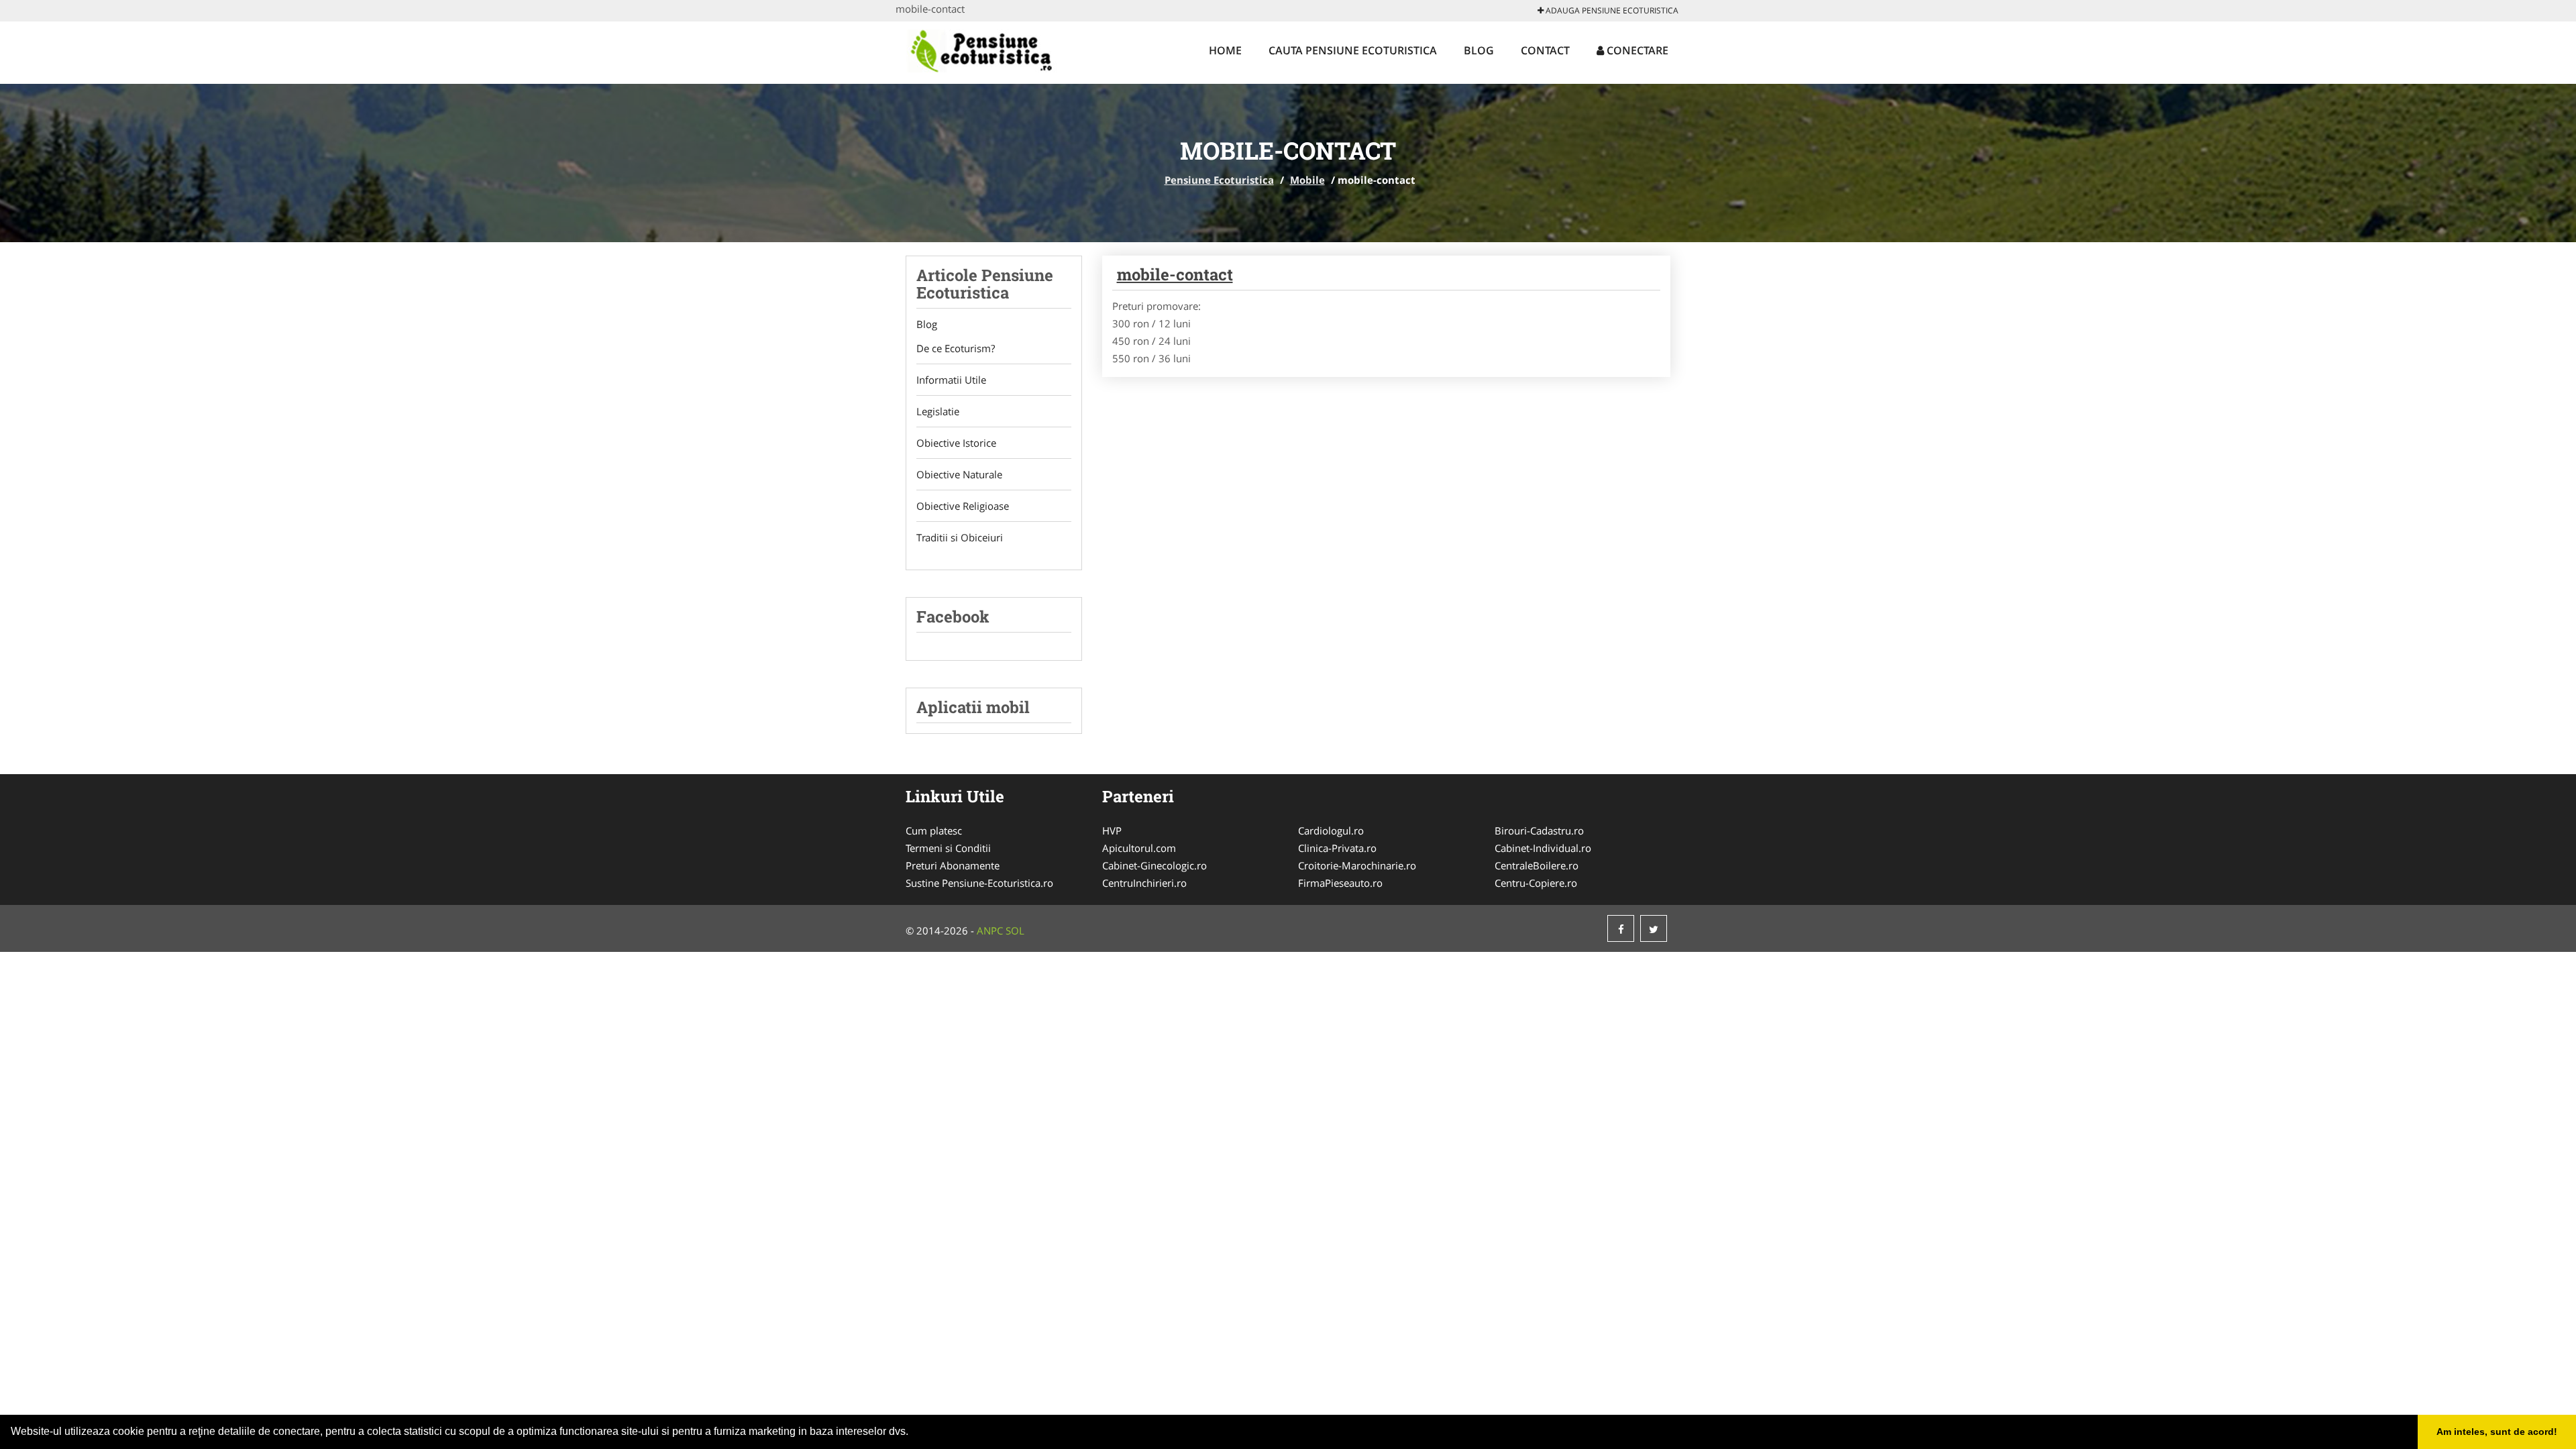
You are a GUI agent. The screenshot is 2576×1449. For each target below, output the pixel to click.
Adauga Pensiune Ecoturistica (1611, 10)
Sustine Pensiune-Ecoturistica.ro (979, 883)
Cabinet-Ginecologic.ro (1155, 865)
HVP (1112, 830)
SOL (1015, 930)
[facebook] (1621, 928)
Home (1225, 50)
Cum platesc (934, 830)
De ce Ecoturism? (956, 348)
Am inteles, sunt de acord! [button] (2497, 1432)
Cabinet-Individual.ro (1543, 848)
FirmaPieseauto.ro (1340, 883)
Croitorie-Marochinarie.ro (1357, 865)
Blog (1479, 50)
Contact (1545, 50)
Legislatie (938, 411)
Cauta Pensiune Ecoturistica (1353, 50)
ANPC (990, 930)
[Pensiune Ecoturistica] (996, 52)
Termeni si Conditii (948, 848)
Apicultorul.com (1139, 848)
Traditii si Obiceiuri (960, 537)
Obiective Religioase (963, 506)
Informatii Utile (951, 380)
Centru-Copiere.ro (1536, 883)
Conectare (1636, 50)
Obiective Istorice (956, 443)
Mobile (1307, 180)
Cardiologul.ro (1331, 830)
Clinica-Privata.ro (1337, 848)
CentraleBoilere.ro (1537, 865)
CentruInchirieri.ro (1144, 883)
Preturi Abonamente (953, 865)
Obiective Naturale (959, 474)
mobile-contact (1175, 274)
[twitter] (1654, 928)
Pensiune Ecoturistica (1219, 180)
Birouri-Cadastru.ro (1539, 830)
